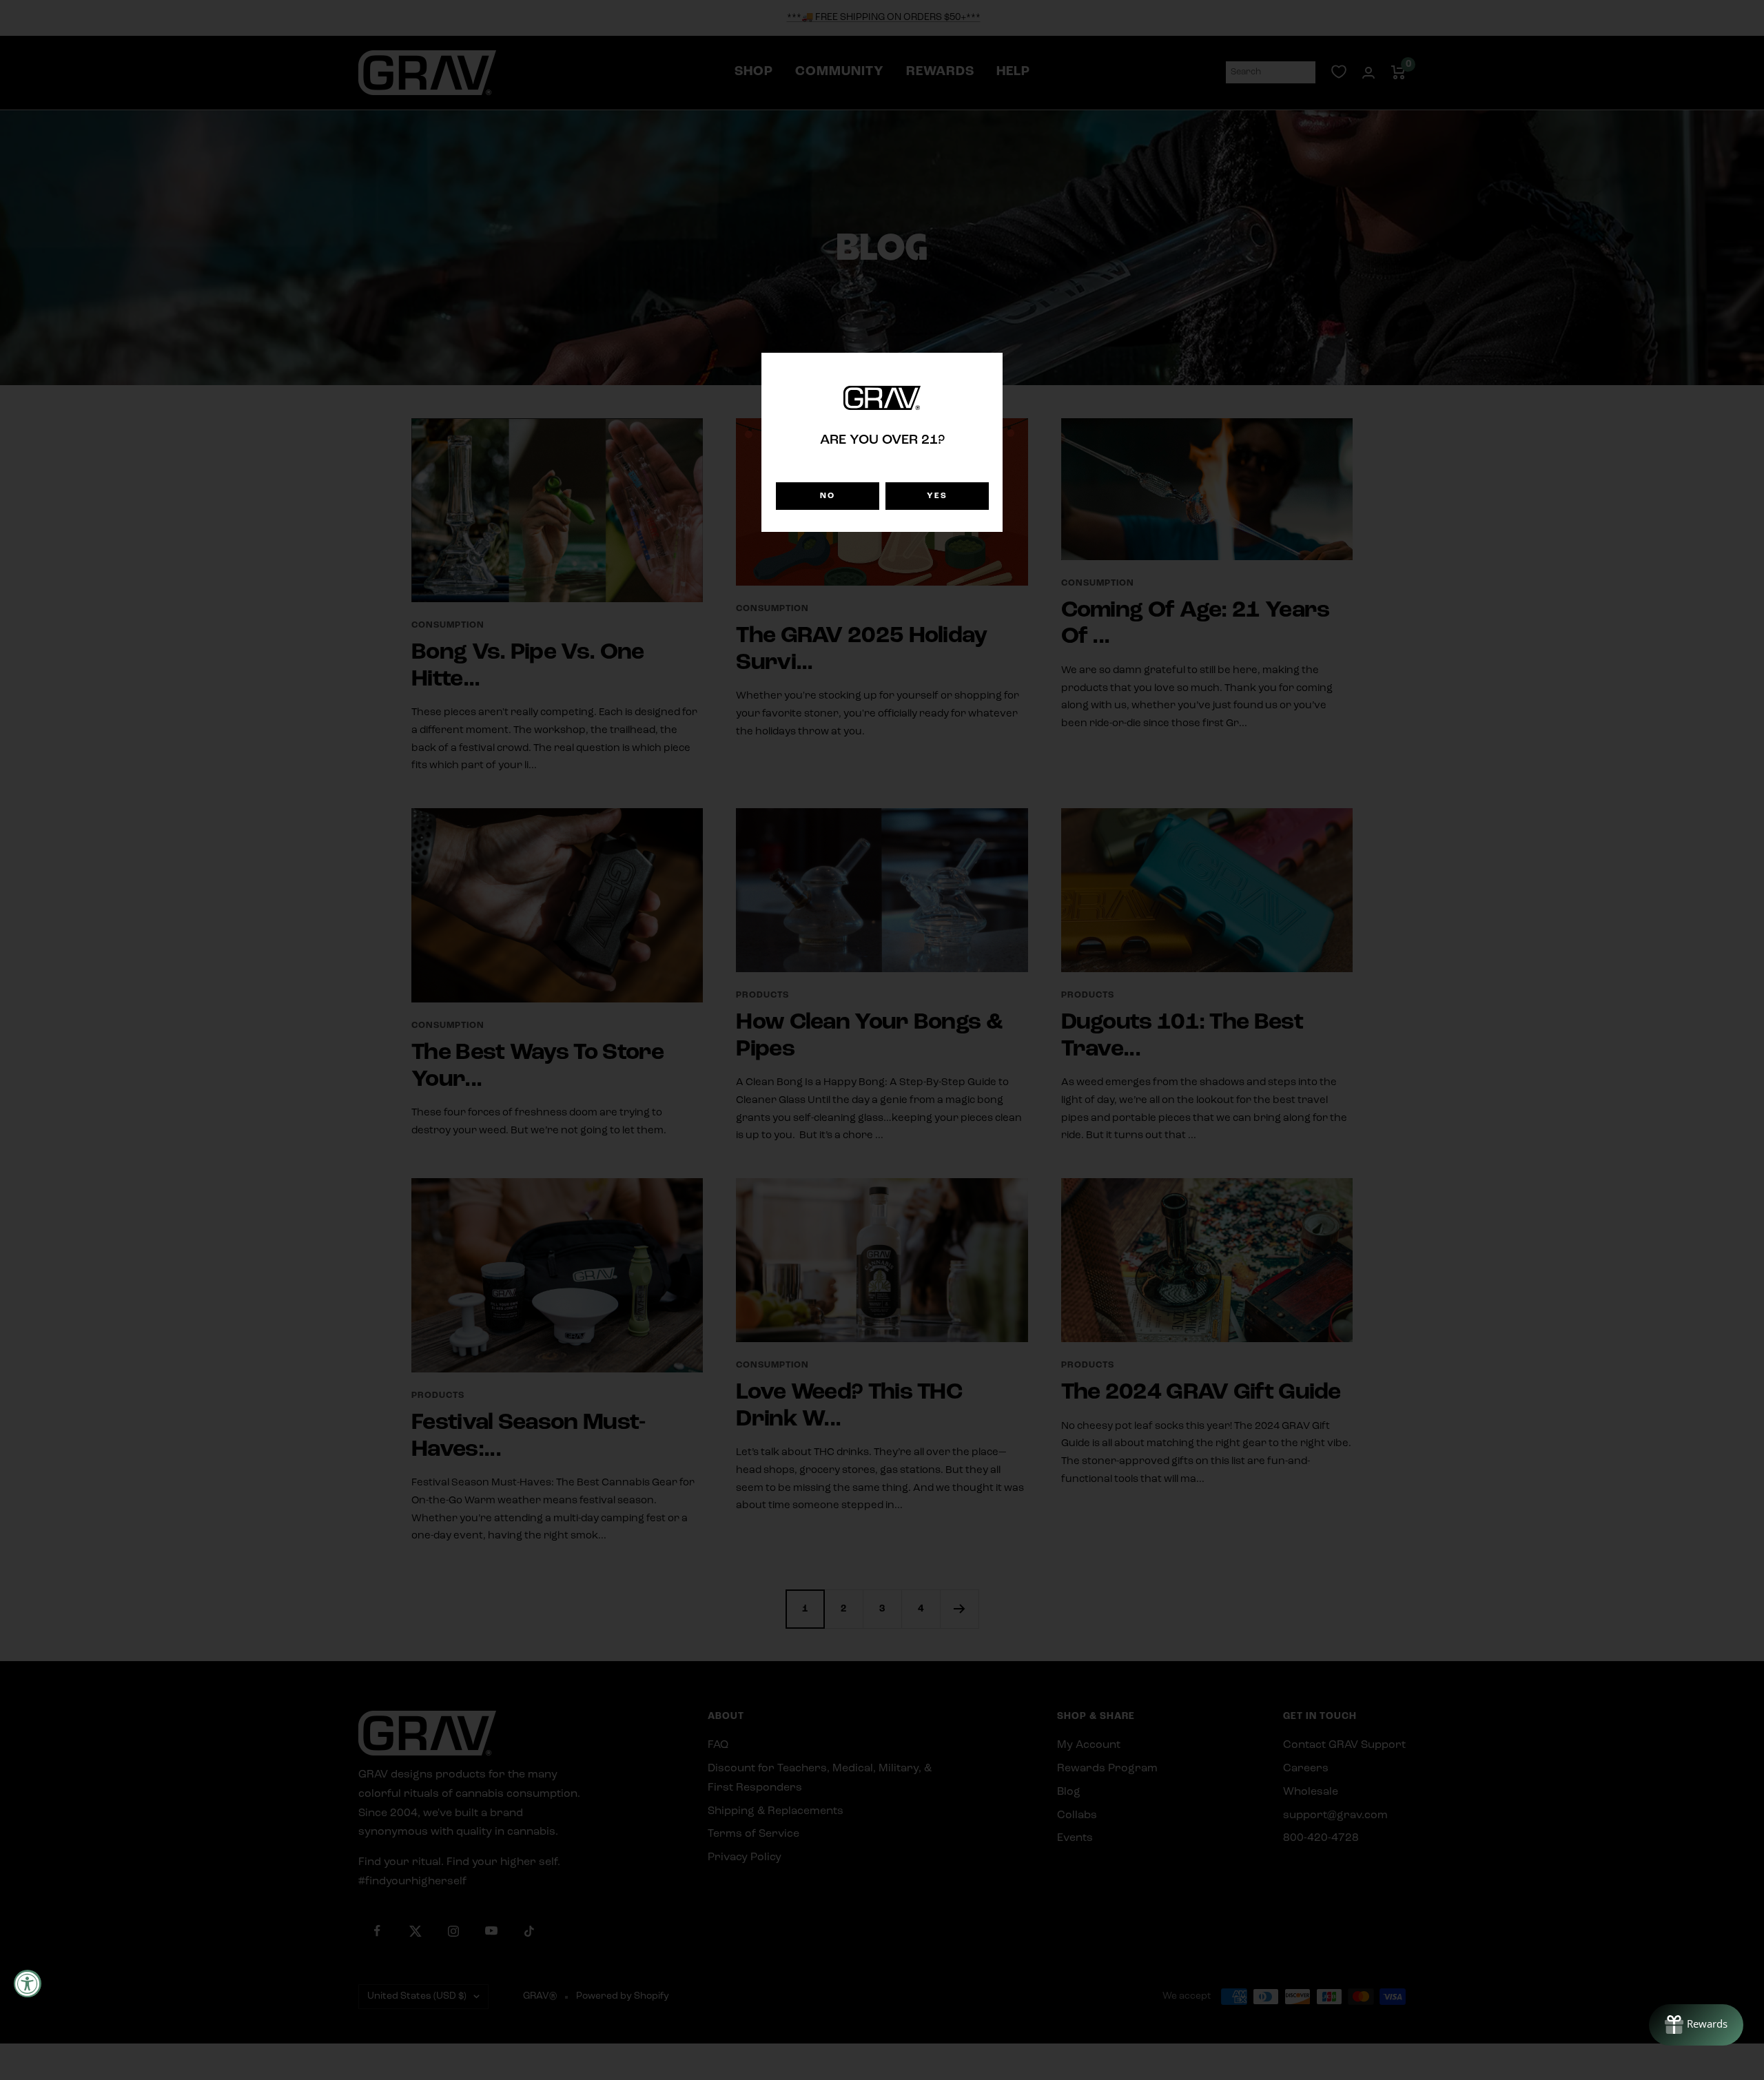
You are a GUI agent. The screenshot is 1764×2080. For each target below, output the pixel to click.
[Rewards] (1696, 2025)
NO (828, 496)
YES (937, 496)
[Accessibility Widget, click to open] (28, 1984)
